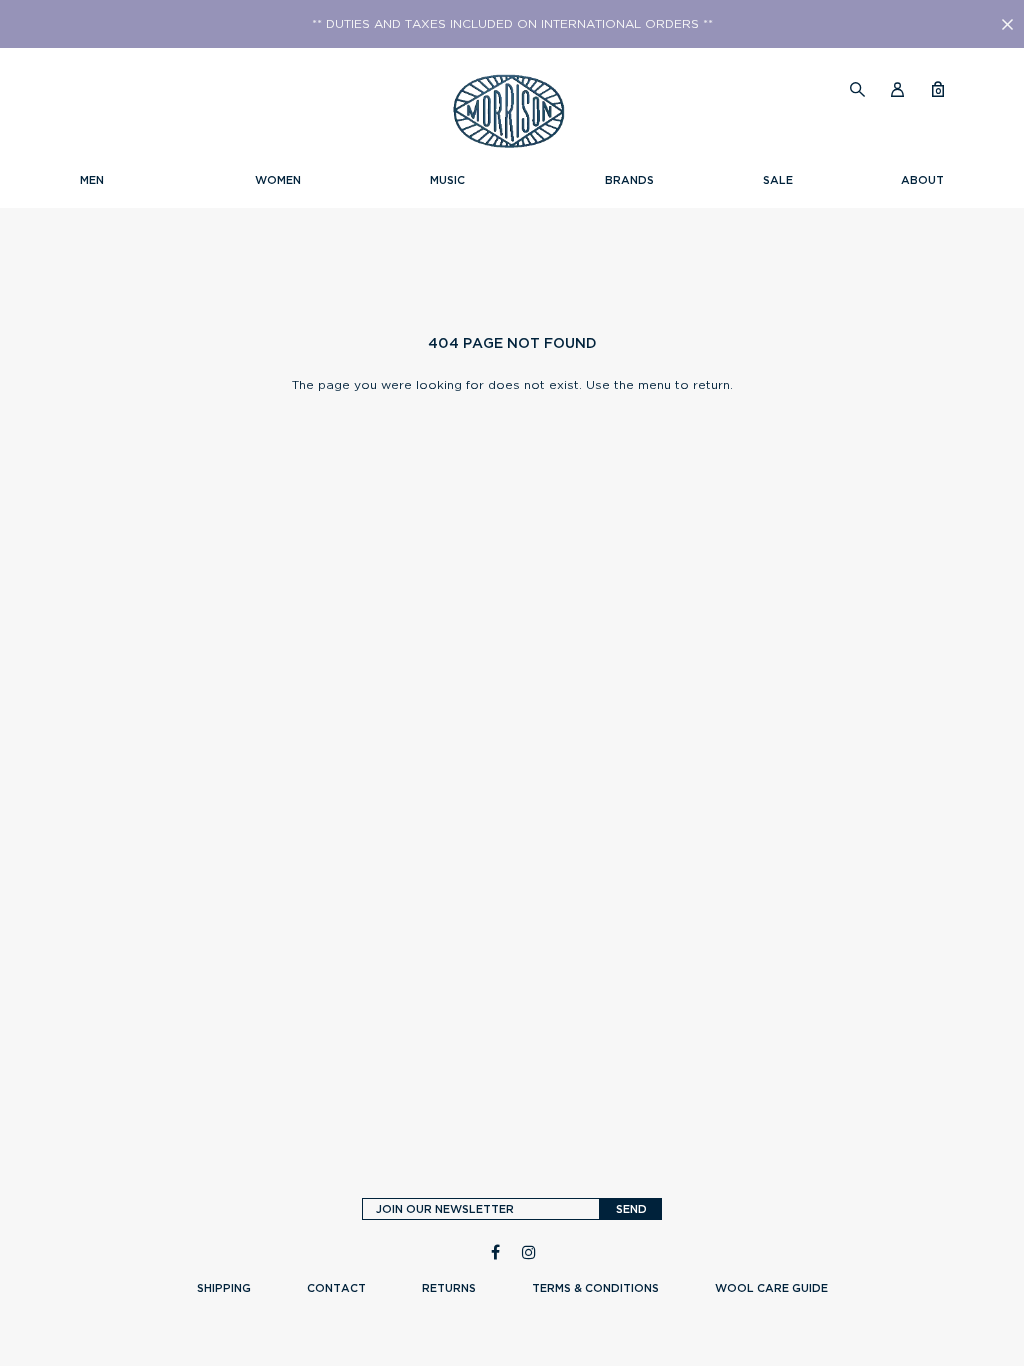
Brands (629, 180)
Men (92, 180)
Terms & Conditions (595, 1288)
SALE (778, 180)
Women (278, 180)
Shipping (224, 1288)
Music (447, 180)
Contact (336, 1288)
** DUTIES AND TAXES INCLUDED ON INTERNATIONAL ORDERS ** (512, 24)
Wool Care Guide (771, 1288)
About (922, 180)
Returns (449, 1288)
